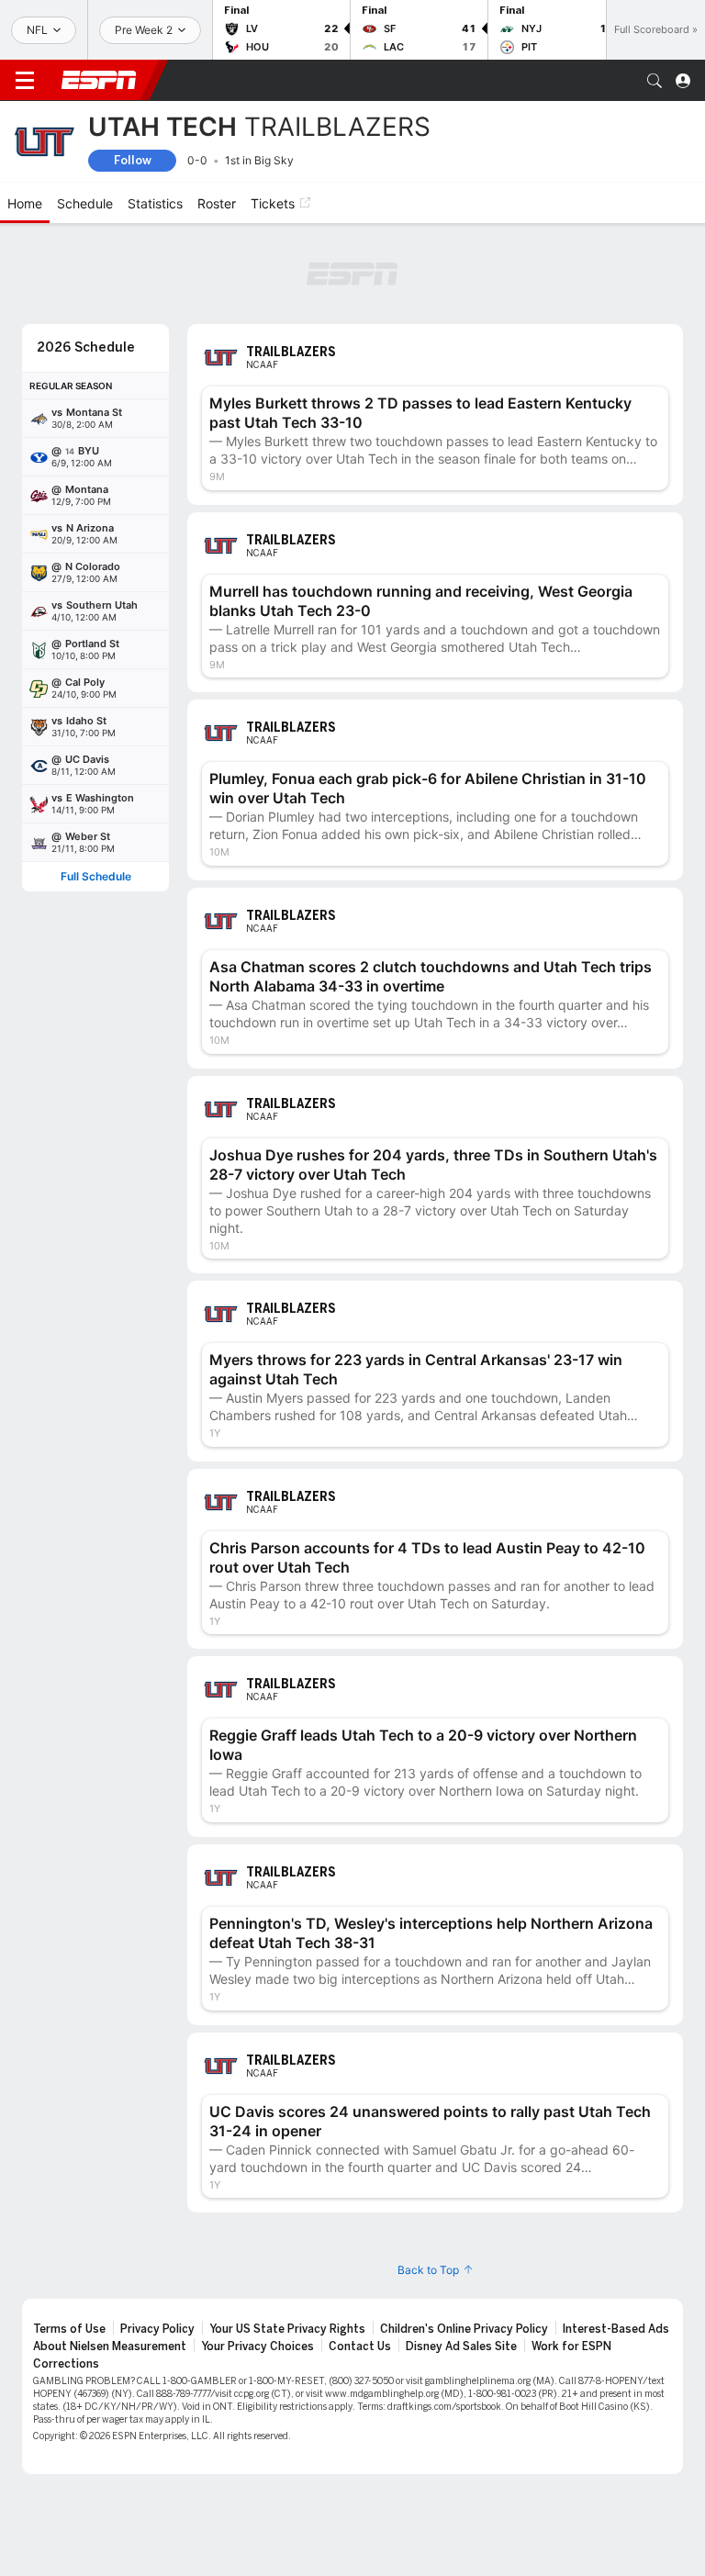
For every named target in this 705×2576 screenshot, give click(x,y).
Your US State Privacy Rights (287, 2329)
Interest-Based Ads (616, 2329)
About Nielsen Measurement (110, 2346)
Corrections (66, 2364)
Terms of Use (69, 2329)
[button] (655, 81)
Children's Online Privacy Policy (464, 2329)
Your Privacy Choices (257, 2346)
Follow (133, 160)
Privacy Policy (157, 2329)
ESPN (99, 80)
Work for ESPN (571, 2346)
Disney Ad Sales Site (461, 2346)
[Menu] (25, 81)
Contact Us (360, 2346)
